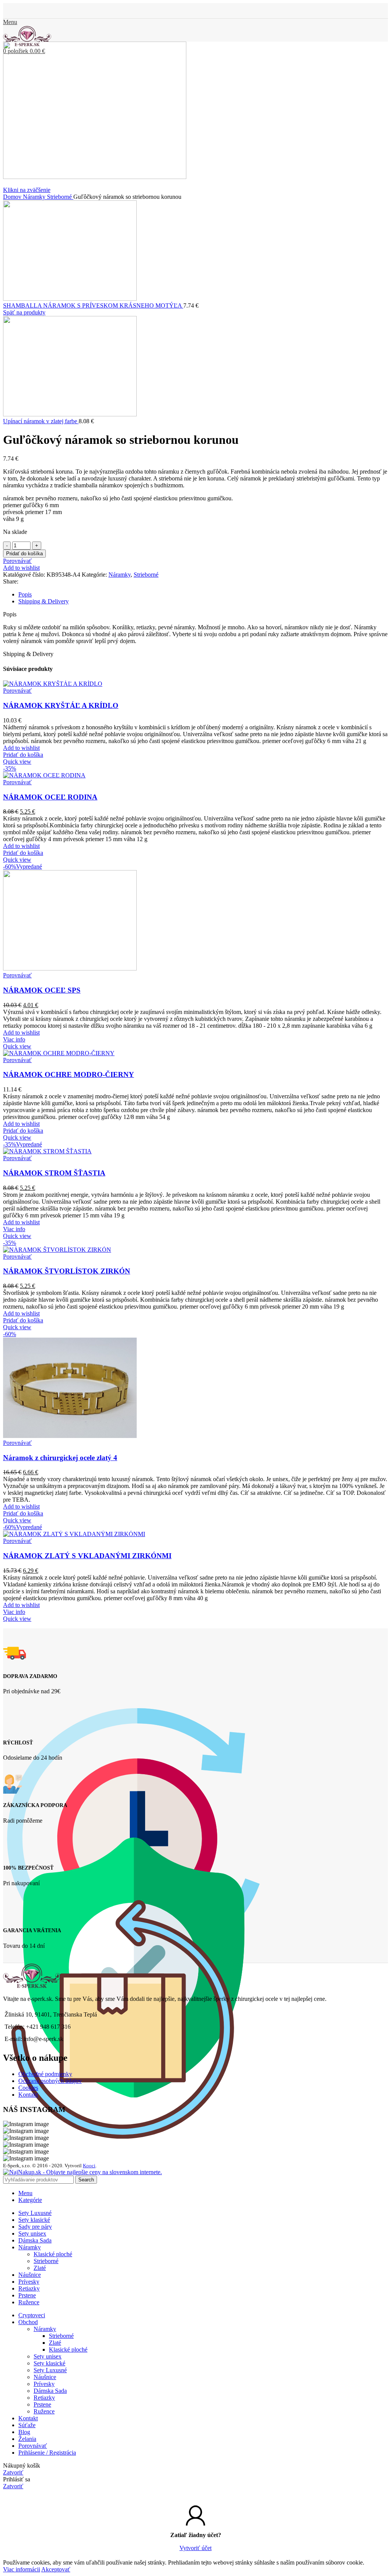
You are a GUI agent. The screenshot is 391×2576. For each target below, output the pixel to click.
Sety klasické (49, 2363)
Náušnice (45, 2377)
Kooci (89, 2166)
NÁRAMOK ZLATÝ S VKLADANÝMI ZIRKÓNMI (87, 1556)
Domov (13, 197)
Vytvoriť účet (195, 2548)
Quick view (17, 762)
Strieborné (60, 197)
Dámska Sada (50, 2391)
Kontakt (28, 2095)
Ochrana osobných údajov (50, 2081)
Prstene (42, 2404)
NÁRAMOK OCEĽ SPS (42, 990)
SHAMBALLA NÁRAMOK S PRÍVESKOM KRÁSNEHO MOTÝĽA (93, 305)
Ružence (44, 2411)
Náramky (35, 197)
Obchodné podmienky (45, 2074)
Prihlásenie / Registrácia (47, 2453)
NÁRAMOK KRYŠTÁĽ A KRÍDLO (61, 705)
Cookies (28, 2088)
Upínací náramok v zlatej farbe (41, 421)
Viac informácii (22, 2569)
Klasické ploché (53, 2254)
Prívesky (44, 2384)
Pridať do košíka (24, 554)
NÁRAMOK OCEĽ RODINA (50, 797)
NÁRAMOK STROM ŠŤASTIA (54, 1173)
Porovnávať (33, 2446)
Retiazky (44, 2398)
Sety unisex (48, 2356)
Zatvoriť (13, 2472)
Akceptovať (56, 2569)
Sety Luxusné (50, 2370)
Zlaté (40, 2268)
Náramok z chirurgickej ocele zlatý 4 (60, 1458)
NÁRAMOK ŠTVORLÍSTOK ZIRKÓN (67, 1271)
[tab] (203, 595)
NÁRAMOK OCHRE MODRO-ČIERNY (69, 1074)
